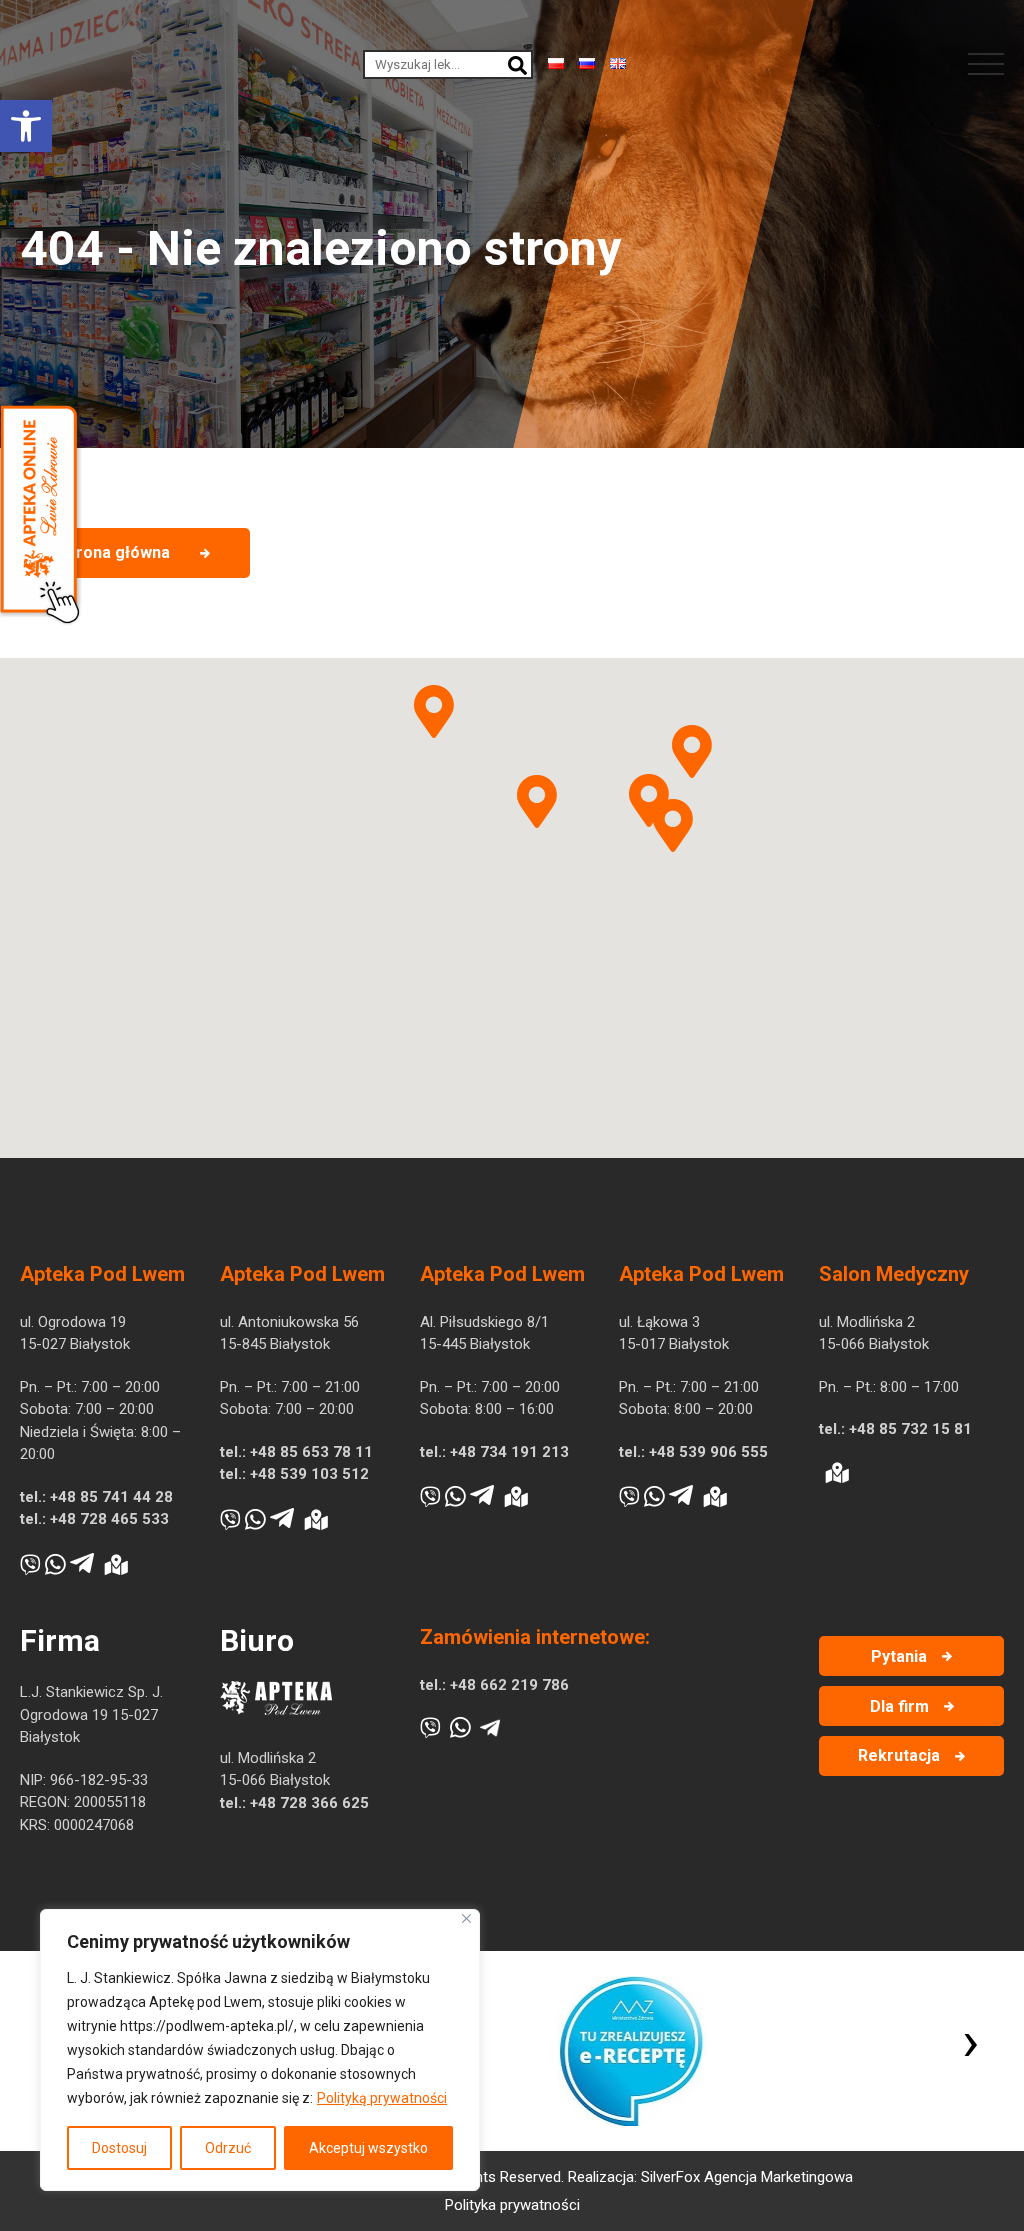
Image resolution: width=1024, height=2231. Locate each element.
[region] (260, 2050)
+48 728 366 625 (309, 1803)
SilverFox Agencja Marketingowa (747, 2177)
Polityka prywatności (512, 2205)
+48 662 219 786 (509, 1685)
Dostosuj (119, 2148)
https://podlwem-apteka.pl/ (207, 2026)
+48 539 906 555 (708, 1452)
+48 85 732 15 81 (910, 1429)
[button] (26, 126)
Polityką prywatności (382, 2098)
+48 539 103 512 (309, 1474)
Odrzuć (228, 2148)
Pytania (899, 1656)
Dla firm (899, 1706)
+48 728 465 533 (109, 1519)
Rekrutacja (899, 1755)
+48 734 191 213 (509, 1452)
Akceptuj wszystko (368, 2148)
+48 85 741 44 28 (111, 1497)
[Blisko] (466, 1918)
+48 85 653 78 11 (311, 1452)
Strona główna (115, 552)
